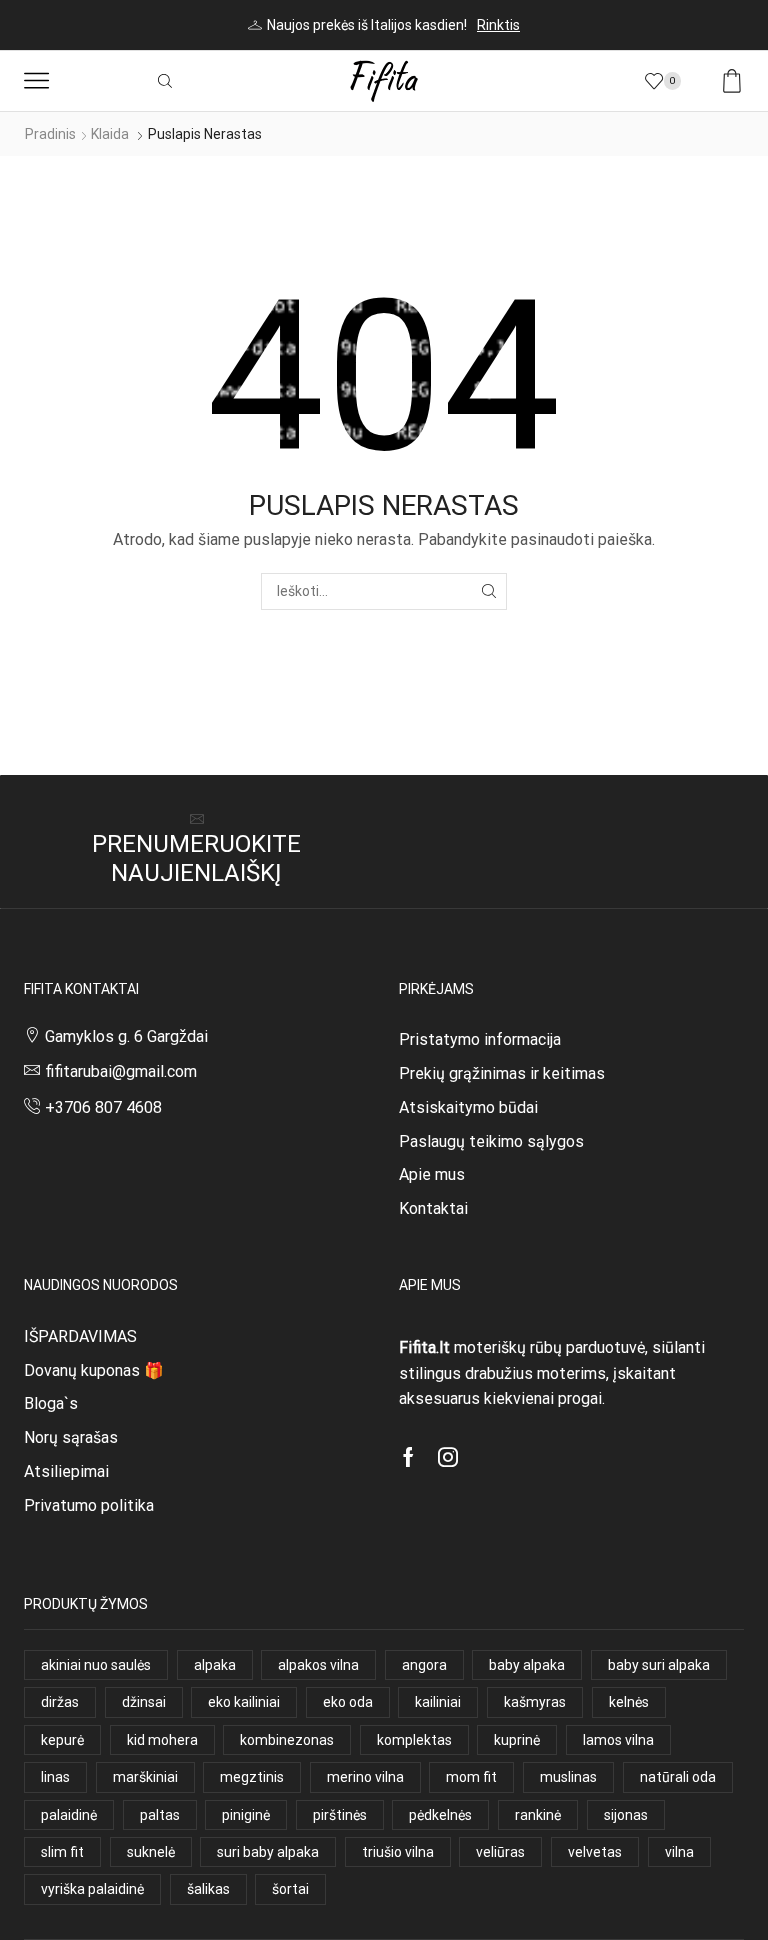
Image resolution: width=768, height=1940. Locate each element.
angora (424, 1665)
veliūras (500, 1852)
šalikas (208, 1889)
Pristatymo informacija (480, 1039)
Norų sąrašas (71, 1437)
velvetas (595, 1852)
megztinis (252, 1777)
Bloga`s (51, 1403)
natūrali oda (678, 1777)
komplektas (414, 1740)
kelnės (629, 1702)
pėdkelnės (440, 1815)
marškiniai (145, 1777)
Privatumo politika (89, 1505)
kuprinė (517, 1740)
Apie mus (432, 1174)
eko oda (348, 1702)
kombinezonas (287, 1740)
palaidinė (69, 1815)
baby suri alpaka (659, 1665)
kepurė (62, 1740)
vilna (679, 1852)
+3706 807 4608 (103, 1107)
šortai (290, 1889)
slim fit (62, 1852)
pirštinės (340, 1815)
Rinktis (498, 25)
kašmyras (535, 1702)
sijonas (626, 1815)
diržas (60, 1702)
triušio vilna (398, 1852)
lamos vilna (618, 1740)
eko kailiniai (244, 1702)
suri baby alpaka (268, 1852)
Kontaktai (433, 1208)
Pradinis (50, 134)
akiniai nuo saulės (96, 1665)
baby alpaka (527, 1665)
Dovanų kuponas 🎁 (94, 1370)
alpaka (215, 1665)
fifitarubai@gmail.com (121, 1071)
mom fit (471, 1777)
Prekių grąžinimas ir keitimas (502, 1073)
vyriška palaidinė (92, 1889)
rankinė (538, 1815)
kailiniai (438, 1702)
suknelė (151, 1852)
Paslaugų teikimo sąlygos (491, 1141)
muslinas (568, 1777)
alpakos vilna (318, 1665)
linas (55, 1777)
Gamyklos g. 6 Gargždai (126, 1036)
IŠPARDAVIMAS (80, 1336)
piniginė (246, 1815)
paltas (160, 1815)
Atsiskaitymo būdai (468, 1107)
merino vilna (365, 1777)
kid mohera (162, 1740)
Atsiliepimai (66, 1471)
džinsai (144, 1702)
